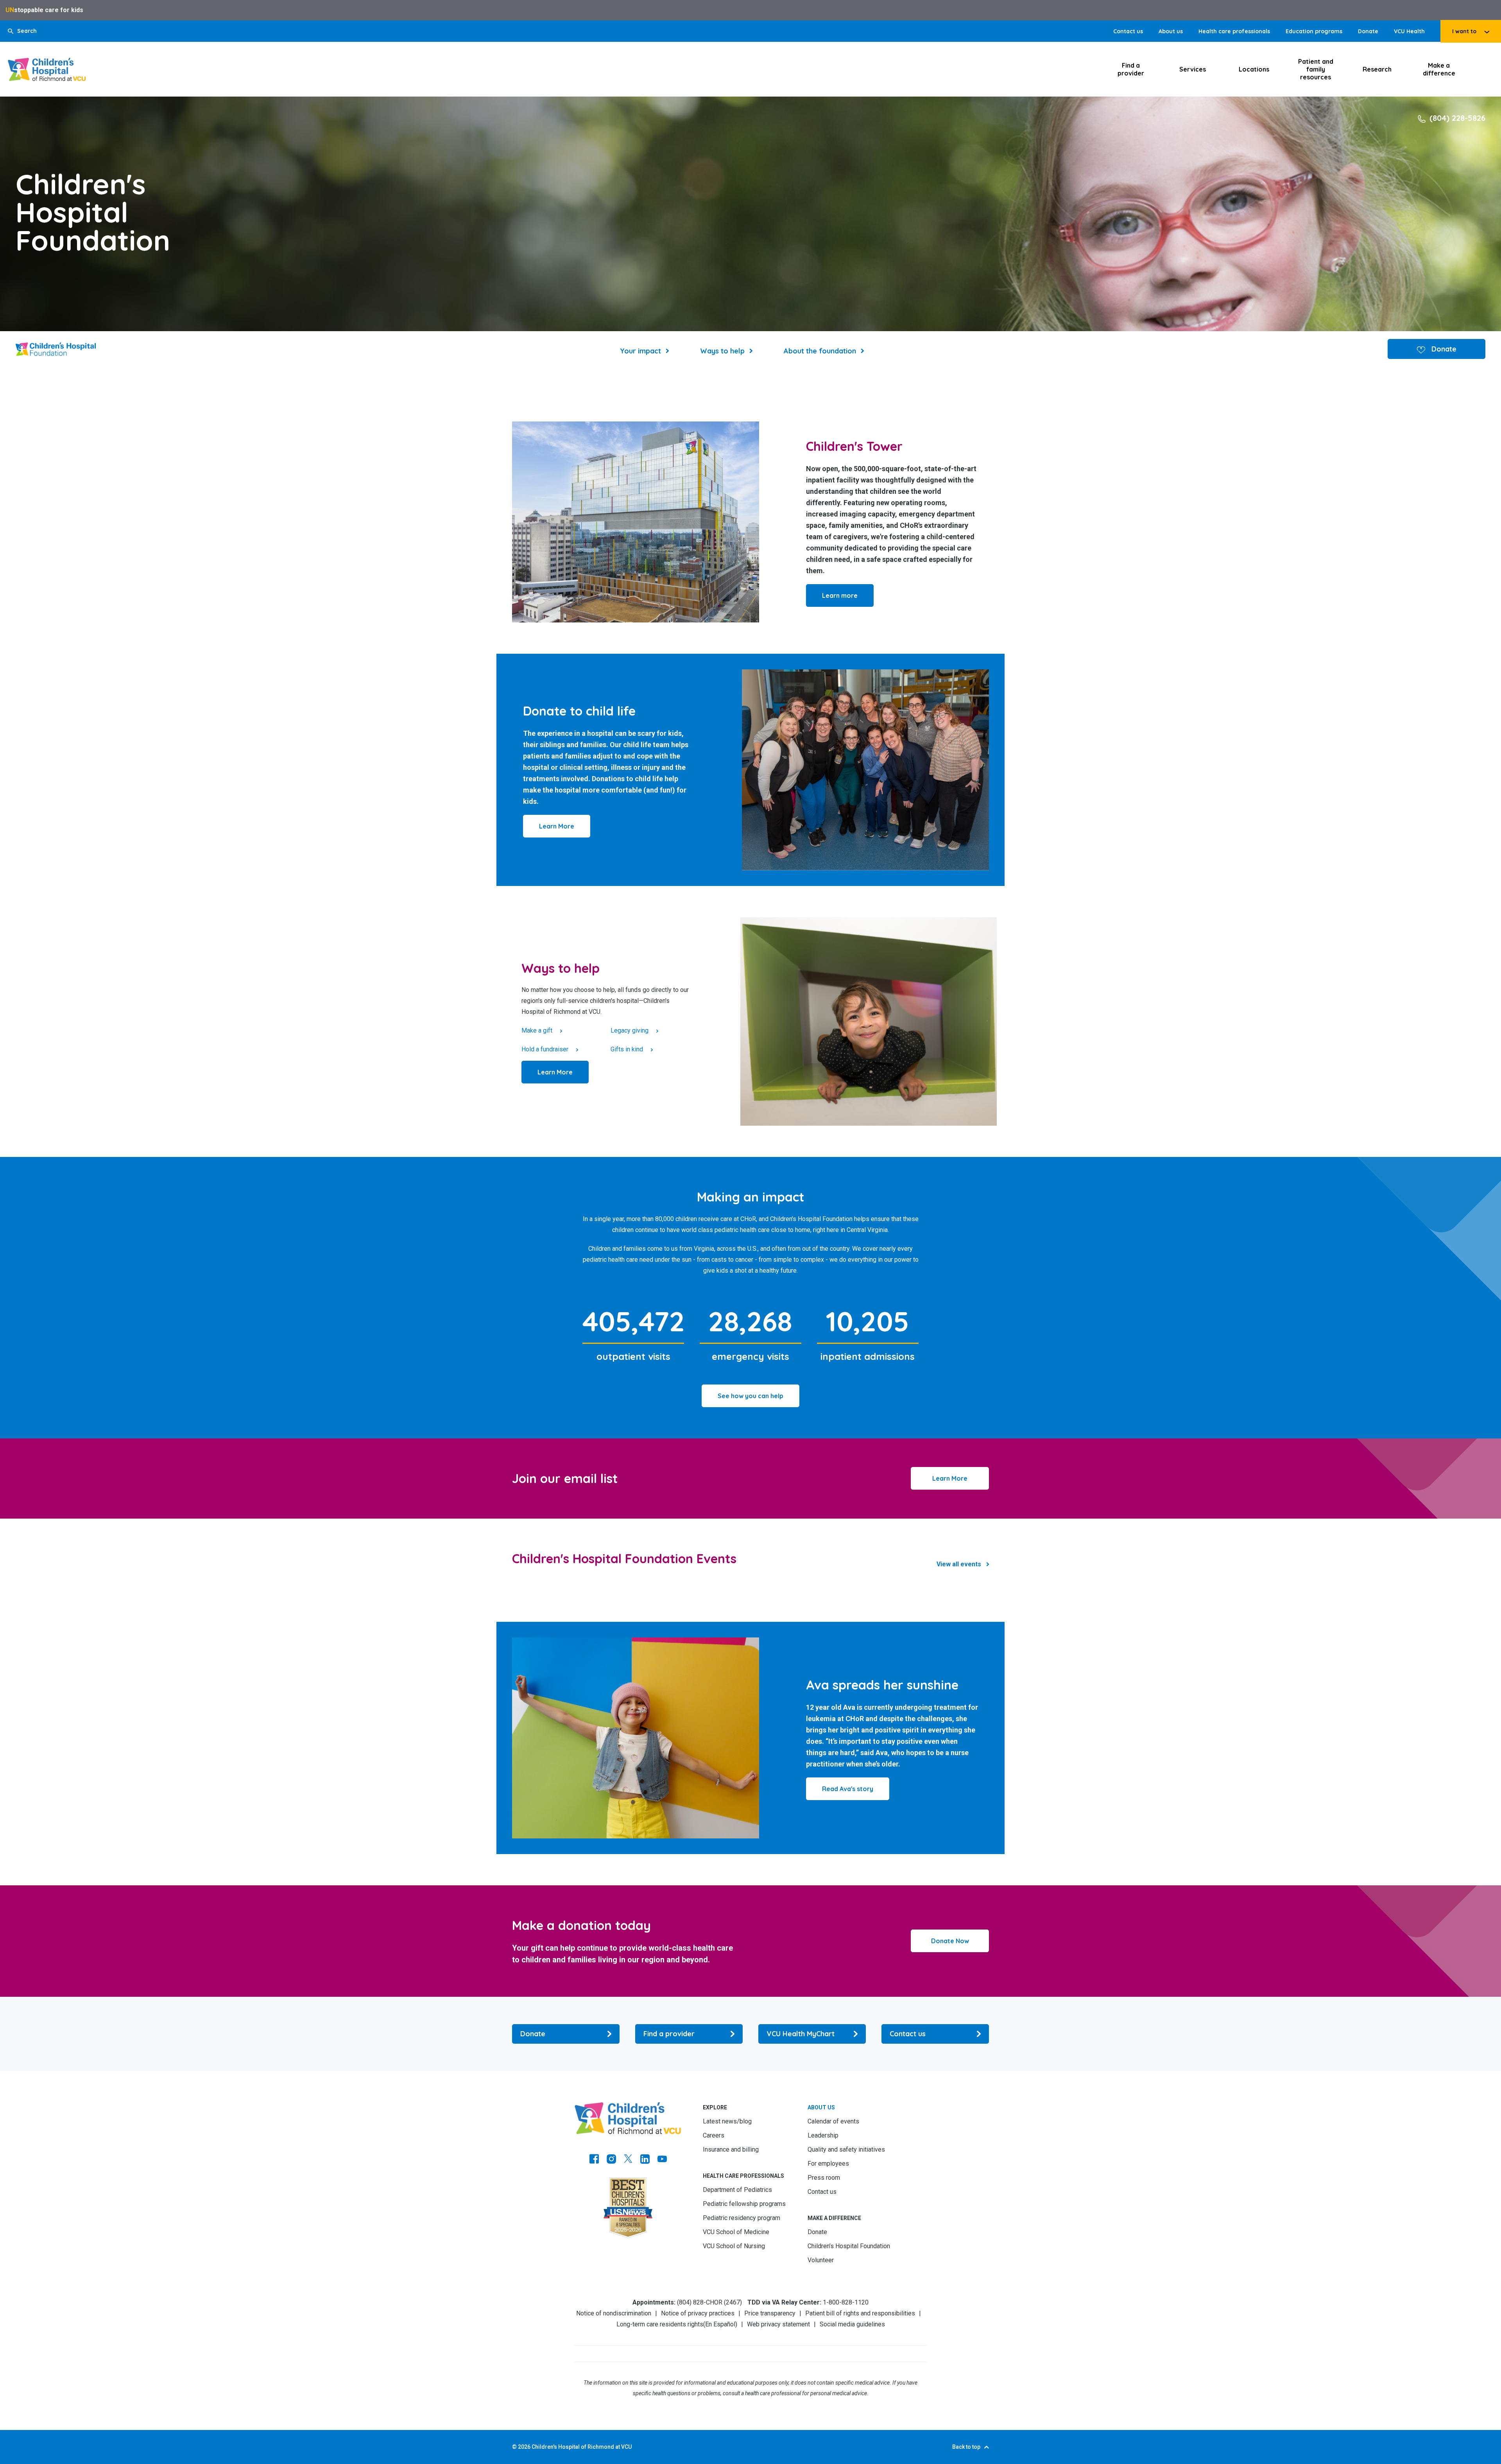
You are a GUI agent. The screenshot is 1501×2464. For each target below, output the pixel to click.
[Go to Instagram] (611, 2160)
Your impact (640, 351)
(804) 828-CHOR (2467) (709, 2302)
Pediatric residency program (742, 2218)
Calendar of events (833, 2121)
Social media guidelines (852, 2324)
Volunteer (821, 2260)
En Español (720, 2324)
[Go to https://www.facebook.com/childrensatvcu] (594, 2160)
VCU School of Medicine (736, 2232)
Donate (1368, 31)
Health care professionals (1234, 31)
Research (1377, 69)
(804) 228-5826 (1457, 118)
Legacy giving (630, 1030)
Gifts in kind (627, 1049)
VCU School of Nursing (734, 2246)
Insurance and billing (731, 2149)
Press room (824, 2178)
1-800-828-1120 (846, 2302)
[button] (22, 31)
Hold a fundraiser (545, 1049)
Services (1193, 69)
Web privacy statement (778, 2324)
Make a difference (1439, 69)
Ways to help (722, 351)
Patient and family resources (1316, 69)
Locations (1254, 69)
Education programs (1314, 31)
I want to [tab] (1464, 31)
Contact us (1128, 31)
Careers (714, 2135)
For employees (828, 2164)
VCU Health (1409, 31)
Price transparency (770, 2313)
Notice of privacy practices (698, 2313)
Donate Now (950, 1941)
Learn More (950, 1478)
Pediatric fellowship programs (744, 2204)
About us (1171, 31)
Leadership (823, 2135)
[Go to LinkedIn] (645, 2160)
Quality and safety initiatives (846, 2149)
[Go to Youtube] (662, 2160)
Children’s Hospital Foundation (849, 2246)
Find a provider (1131, 69)
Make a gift (537, 1030)
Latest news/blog (727, 2121)
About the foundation (820, 351)
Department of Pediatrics (737, 2190)
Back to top (966, 2447)
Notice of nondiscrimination (614, 2313)
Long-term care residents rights (660, 2324)
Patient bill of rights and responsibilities (860, 2313)
